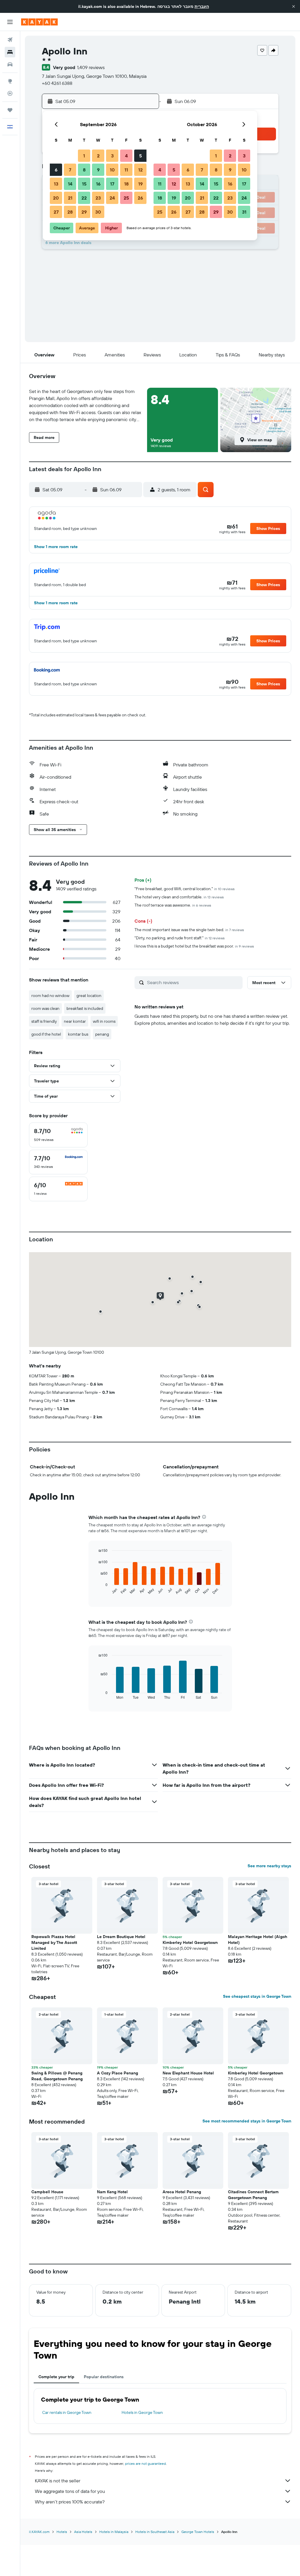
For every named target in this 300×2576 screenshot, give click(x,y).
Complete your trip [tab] (56, 2377)
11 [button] (126, 170)
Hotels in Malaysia (114, 2532)
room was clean (45, 1008)
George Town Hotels (198, 2532)
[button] (294, 6)
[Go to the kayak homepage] (39, 22)
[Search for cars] (10, 64)
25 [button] (126, 198)
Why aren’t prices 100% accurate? (70, 2502)
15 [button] (84, 184)
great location (89, 996)
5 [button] (140, 156)
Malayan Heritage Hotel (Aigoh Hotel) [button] (258, 1940)
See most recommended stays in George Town (247, 2121)
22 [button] (84, 198)
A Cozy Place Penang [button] (117, 2073)
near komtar (75, 1021)
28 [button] (70, 212)
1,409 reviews (91, 67)
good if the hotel (46, 1034)
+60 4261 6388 (57, 83)
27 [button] (56, 212)
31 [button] (244, 212)
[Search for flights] (10, 40)
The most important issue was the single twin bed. (189, 930)
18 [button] (126, 184)
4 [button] (126, 156)
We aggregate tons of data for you (70, 2491)
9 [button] (98, 170)
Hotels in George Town (142, 2412)
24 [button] (112, 198)
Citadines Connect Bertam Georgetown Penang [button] (253, 2195)
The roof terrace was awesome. (173, 905)
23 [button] (98, 198)
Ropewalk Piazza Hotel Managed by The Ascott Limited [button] (54, 1942)
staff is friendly (44, 1021)
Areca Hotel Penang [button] (182, 2192)
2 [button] (98, 156)
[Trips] (10, 110)
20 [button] (56, 198)
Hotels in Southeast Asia (155, 2532)
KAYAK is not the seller (58, 2481)
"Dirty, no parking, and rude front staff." (180, 938)
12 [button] (140, 170)
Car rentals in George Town (67, 2412)
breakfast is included (85, 1008)
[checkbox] (58, 1135)
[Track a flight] (10, 93)
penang (102, 1034)
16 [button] (98, 184)
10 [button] (112, 170)
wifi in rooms (104, 1021)
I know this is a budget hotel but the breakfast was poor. (194, 946)
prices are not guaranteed (145, 2463)
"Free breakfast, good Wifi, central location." (185, 889)
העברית (202, 6)
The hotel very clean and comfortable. (179, 897)
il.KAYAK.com (39, 2532)
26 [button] (140, 198)
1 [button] (84, 156)
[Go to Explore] (10, 81)
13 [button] (56, 184)
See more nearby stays (269, 1866)
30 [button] (98, 212)
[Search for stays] (10, 52)
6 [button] (56, 170)
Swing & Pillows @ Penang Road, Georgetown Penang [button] (57, 2076)
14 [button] (70, 184)
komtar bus (78, 1034)
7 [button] (70, 170)
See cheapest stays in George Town (257, 1996)
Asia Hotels (83, 2532)
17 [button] (112, 184)
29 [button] (84, 212)
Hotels (62, 2532)
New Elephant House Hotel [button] (188, 2073)
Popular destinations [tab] (104, 2377)
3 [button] (112, 156)
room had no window (50, 996)
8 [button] (84, 170)
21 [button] (70, 198)
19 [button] (140, 184)
